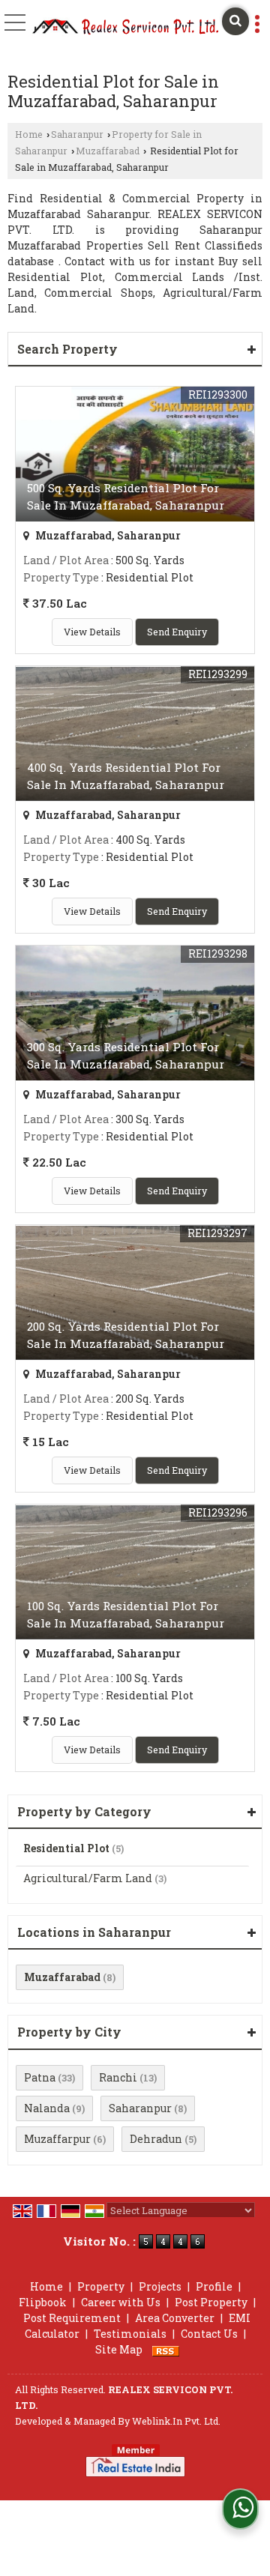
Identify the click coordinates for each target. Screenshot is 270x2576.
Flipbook (43, 2302)
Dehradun (156, 2139)
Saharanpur (77, 134)
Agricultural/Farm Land (88, 1878)
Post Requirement (72, 2318)
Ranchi (118, 2077)
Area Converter (175, 2318)
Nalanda (47, 2108)
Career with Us (121, 2302)
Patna (40, 2077)
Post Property (211, 2302)
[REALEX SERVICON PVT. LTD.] (126, 27)
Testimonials (130, 2334)
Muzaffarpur (57, 2139)
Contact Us (209, 2334)
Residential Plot (66, 1848)
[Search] (235, 21)
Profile (214, 2286)
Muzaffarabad (108, 151)
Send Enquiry (177, 632)
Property (101, 2286)
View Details (92, 632)
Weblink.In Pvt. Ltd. (176, 2421)
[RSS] (166, 2349)
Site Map (119, 2349)
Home (29, 134)
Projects (160, 2286)
